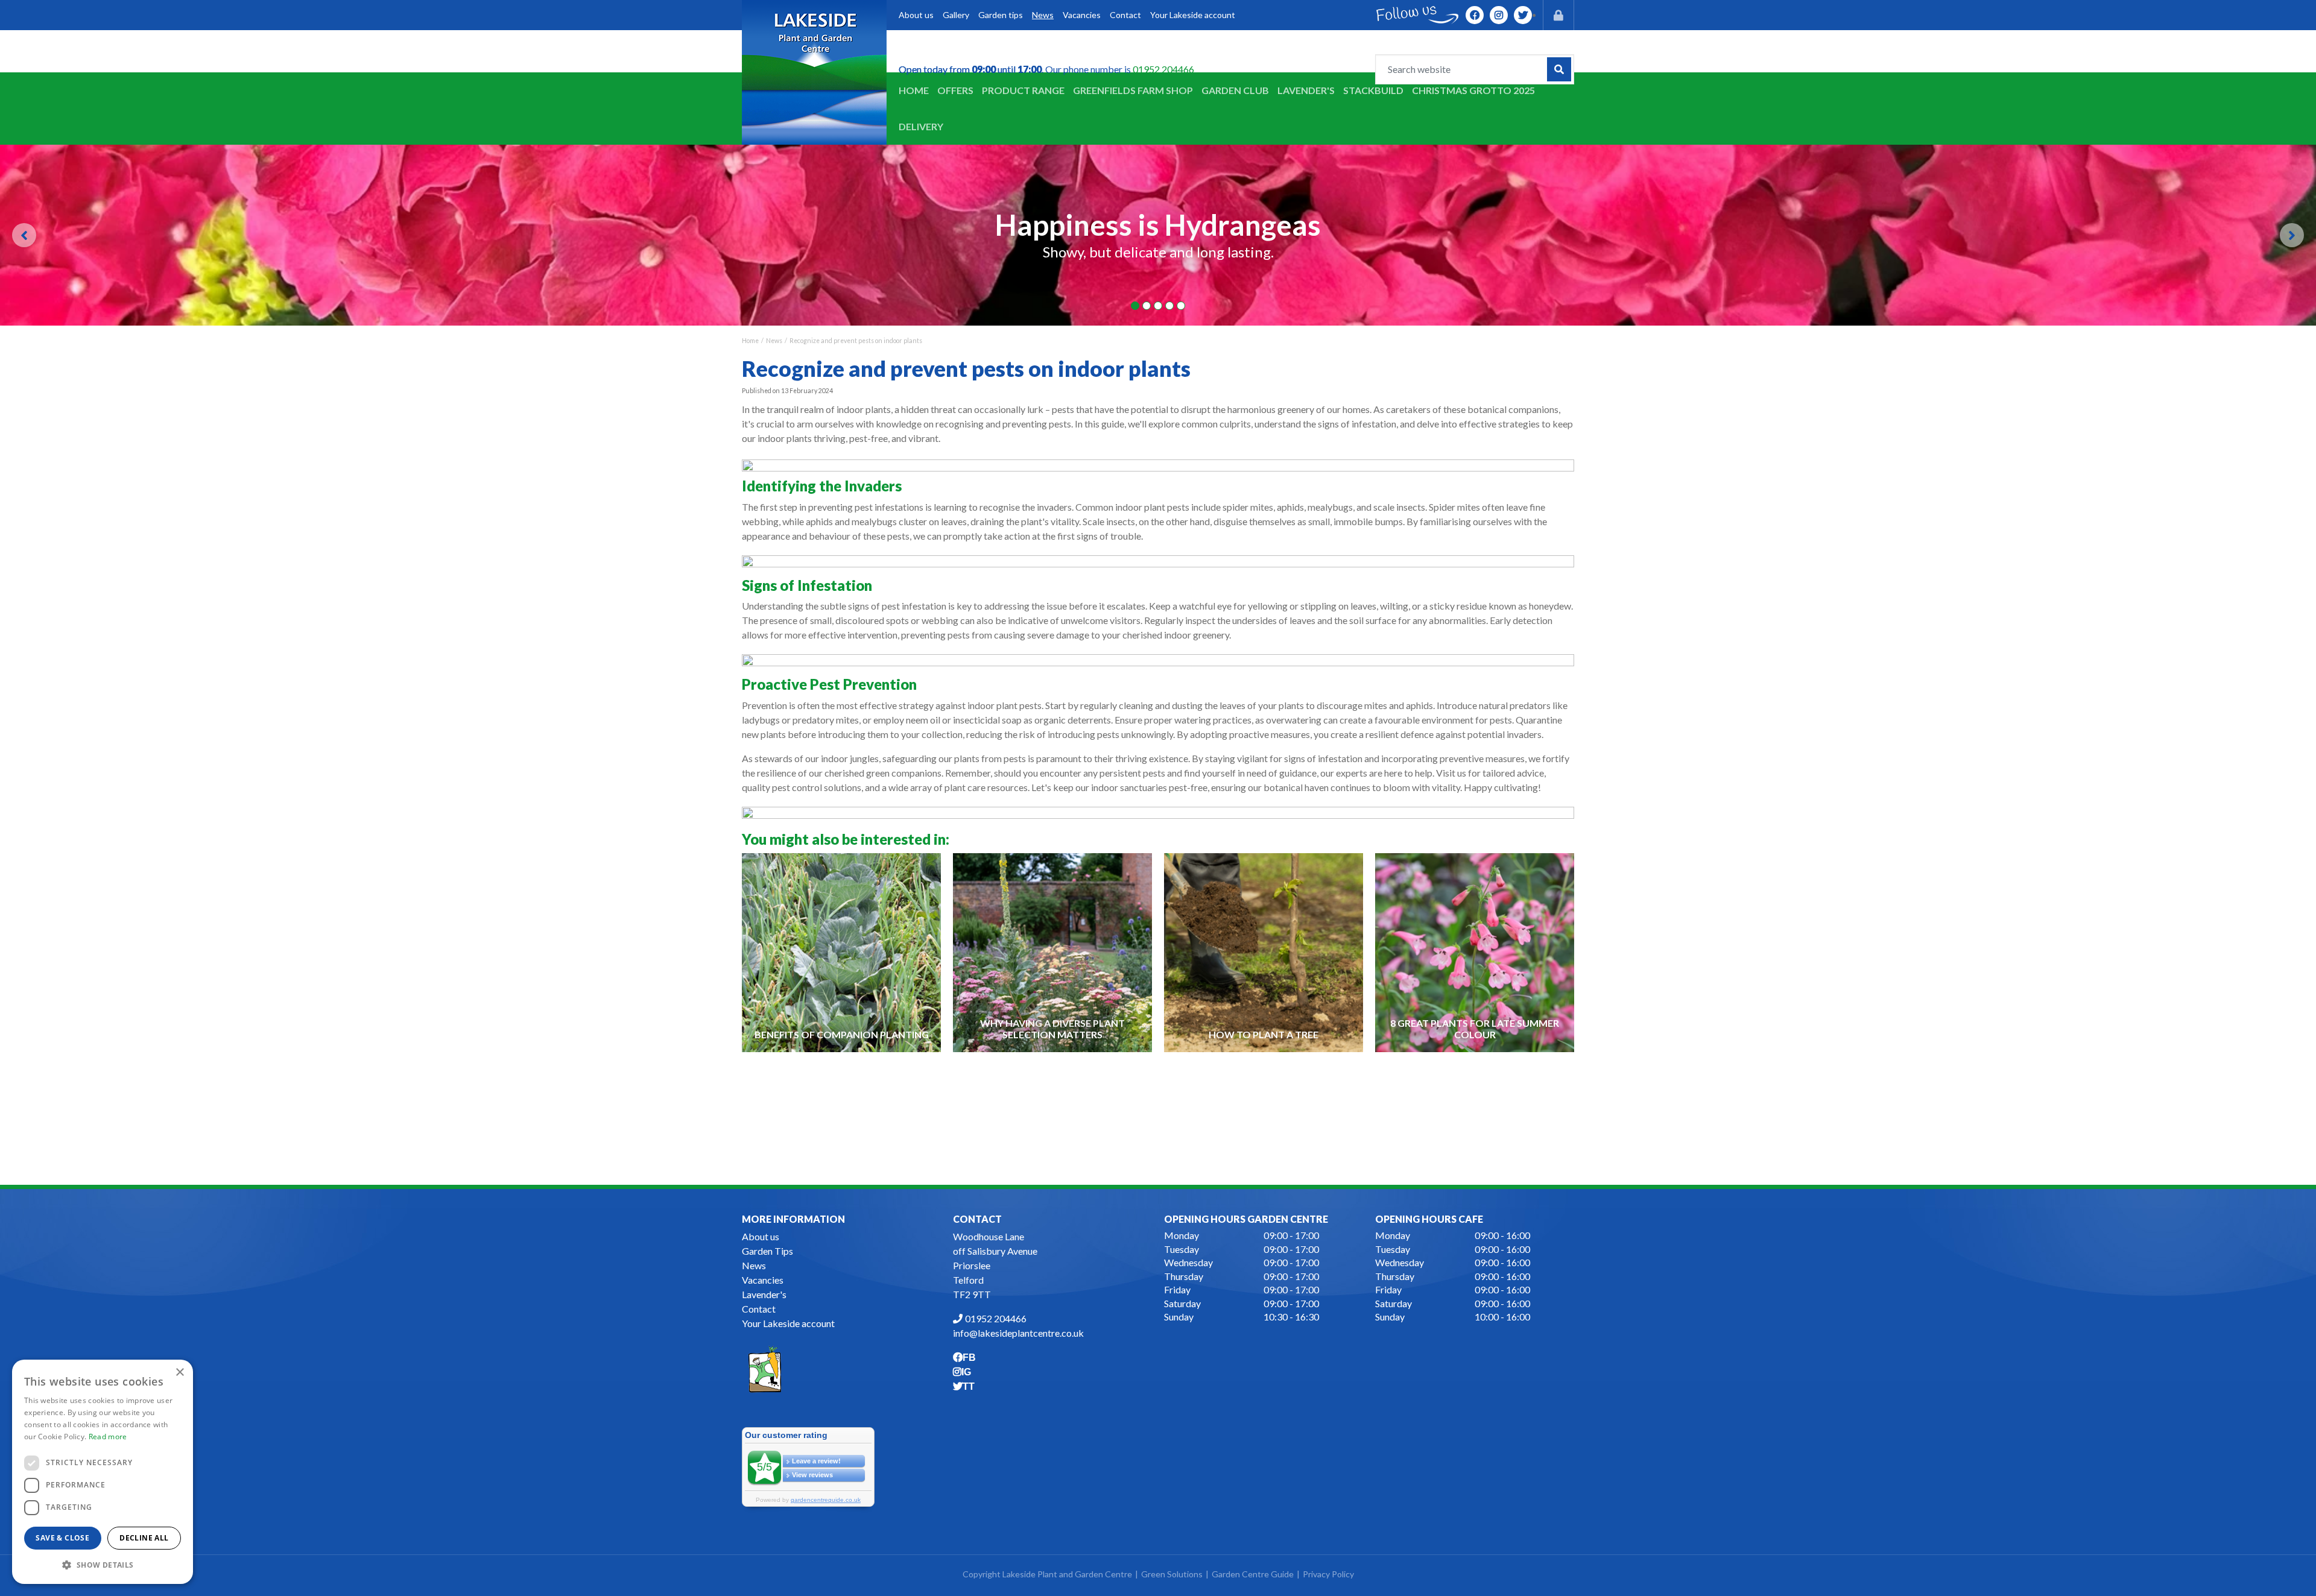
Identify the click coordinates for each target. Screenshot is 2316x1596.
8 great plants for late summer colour (1475, 1029)
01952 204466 (1163, 69)
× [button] (179, 1373)
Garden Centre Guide (1253, 1574)
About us (761, 1236)
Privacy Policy (1328, 1574)
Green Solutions (1172, 1574)
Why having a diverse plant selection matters (1052, 1029)
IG (1499, 15)
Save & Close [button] (62, 1538)
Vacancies (763, 1280)
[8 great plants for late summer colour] (1475, 952)
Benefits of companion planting (842, 1034)
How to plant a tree (1264, 1034)
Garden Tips (767, 1251)
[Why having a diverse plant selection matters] (1053, 952)
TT (1523, 15)
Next (2292, 235)
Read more (108, 1437)
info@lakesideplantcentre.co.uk (1018, 1333)
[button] (103, 1565)
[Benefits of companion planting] (842, 952)
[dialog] (103, 1472)
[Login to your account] (1558, 15)
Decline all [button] (144, 1538)
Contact (759, 1309)
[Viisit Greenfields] (765, 1368)
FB (1475, 15)
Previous (24, 235)
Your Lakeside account (788, 1323)
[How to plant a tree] (1264, 952)
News (754, 1265)
